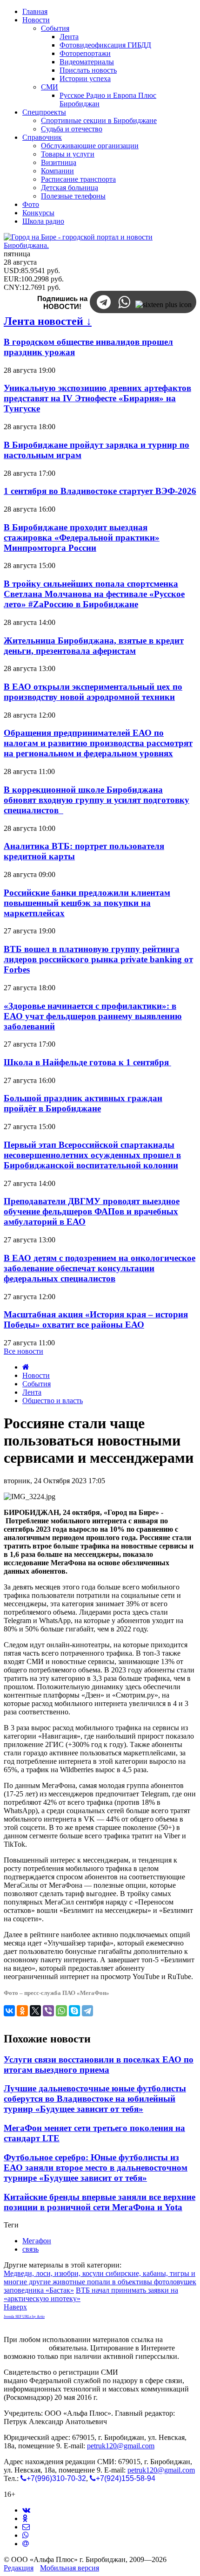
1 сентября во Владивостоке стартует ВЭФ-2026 (100, 491)
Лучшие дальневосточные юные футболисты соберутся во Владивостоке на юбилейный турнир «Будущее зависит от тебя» (95, 2099)
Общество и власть (53, 1401)
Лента (32, 1392)
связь (30, 2249)
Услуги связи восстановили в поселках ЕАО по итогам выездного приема (99, 2065)
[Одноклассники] (22, 2011)
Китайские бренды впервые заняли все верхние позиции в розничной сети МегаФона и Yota (100, 2202)
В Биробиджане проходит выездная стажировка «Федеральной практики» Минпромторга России (82, 538)
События (37, 1384)
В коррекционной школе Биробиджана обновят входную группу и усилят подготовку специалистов (97, 800)
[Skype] (74, 2011)
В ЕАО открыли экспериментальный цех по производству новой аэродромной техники (93, 692)
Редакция (19, 2568)
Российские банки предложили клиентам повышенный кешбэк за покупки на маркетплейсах (87, 903)
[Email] (26, 2544)
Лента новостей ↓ (48, 321)
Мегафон (37, 2241)
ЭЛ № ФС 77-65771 (151, 2372)
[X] (35, 2011)
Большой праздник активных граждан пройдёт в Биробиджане (83, 1103)
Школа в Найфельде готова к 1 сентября (87, 1062)
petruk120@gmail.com (121, 2446)
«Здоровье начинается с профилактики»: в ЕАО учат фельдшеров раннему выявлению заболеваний (93, 1016)
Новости (36, 1375)
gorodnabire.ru (25, 2348)
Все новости (23, 1351)
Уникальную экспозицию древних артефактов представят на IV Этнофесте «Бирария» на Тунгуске (97, 398)
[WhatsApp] (61, 2011)
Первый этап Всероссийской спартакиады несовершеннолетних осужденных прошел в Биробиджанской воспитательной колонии (92, 1155)
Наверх (15, 2307)
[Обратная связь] (26, 2527)
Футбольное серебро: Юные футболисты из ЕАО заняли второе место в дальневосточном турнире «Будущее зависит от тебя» (96, 2168)
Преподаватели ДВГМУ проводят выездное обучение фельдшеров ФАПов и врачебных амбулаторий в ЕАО (92, 1211)
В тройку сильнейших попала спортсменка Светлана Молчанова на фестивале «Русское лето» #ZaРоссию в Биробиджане (94, 594)
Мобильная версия (70, 2568)
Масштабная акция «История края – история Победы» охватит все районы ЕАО (96, 1319)
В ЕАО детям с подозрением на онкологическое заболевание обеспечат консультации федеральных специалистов (100, 1268)
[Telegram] (87, 2011)
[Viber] (48, 2011)
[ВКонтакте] (9, 2011)
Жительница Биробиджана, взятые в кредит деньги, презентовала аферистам (94, 646)
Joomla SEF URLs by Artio (24, 2317)
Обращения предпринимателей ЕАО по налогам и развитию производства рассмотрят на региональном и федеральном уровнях (98, 743)
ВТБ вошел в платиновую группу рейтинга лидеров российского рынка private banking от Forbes (98, 959)
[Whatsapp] (26, 2535)
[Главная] (26, 1367)
